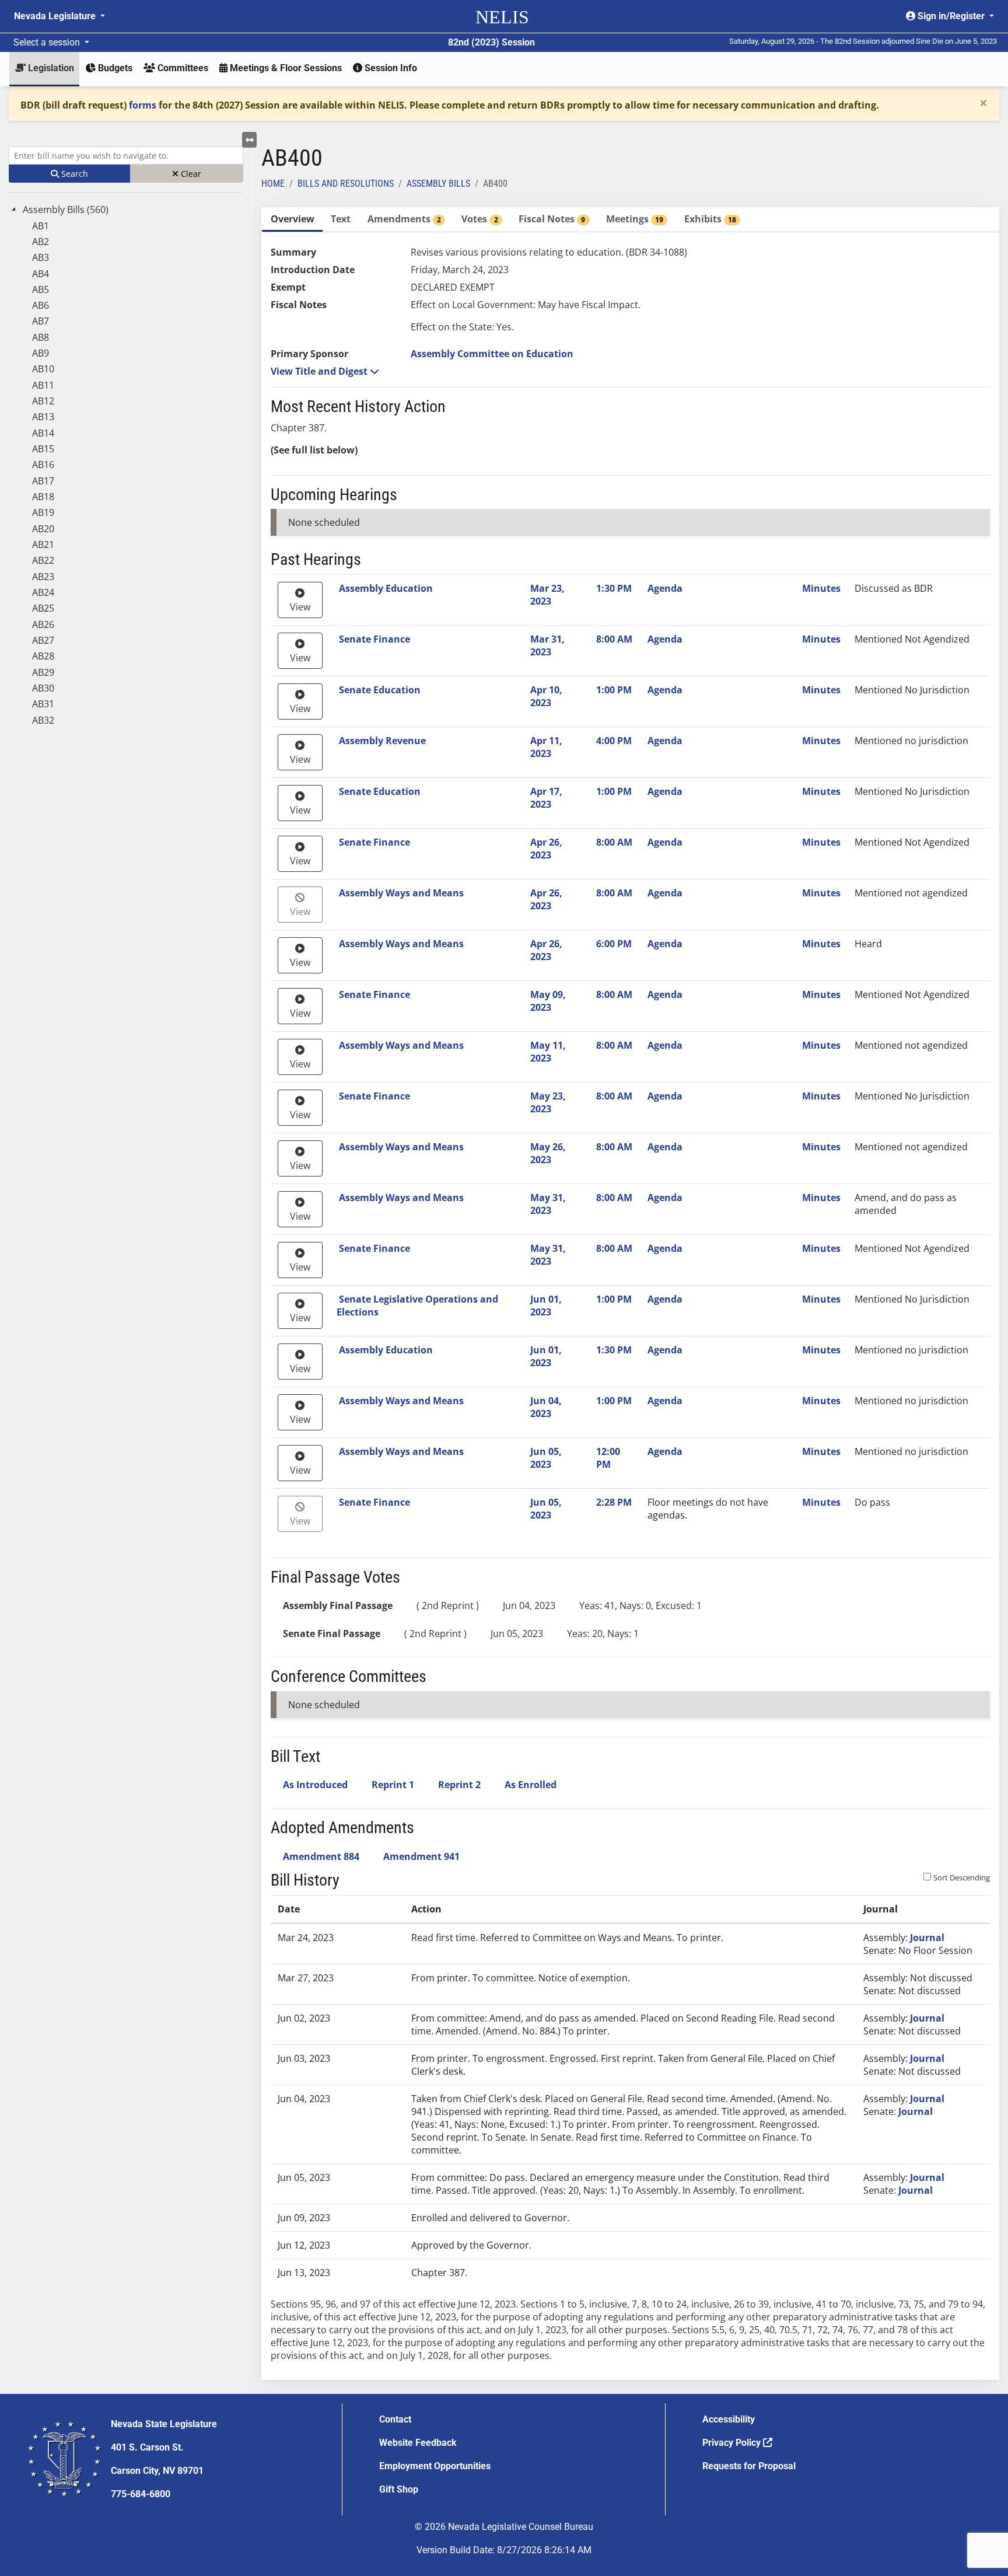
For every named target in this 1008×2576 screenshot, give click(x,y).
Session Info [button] (390, 68)
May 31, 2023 (548, 1204)
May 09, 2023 (548, 1001)
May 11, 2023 (548, 1052)
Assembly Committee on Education (492, 354)
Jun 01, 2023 (546, 1306)
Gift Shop (399, 2489)
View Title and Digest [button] (320, 371)
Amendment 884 (321, 1856)
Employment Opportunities (435, 2466)
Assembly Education (386, 588)
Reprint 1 (393, 1785)
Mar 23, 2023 (547, 595)
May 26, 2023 (548, 1153)
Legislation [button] (50, 68)
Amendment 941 (421, 1856)
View (300, 607)
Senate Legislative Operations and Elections (417, 1306)
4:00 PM (614, 741)
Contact (395, 2419)
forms (143, 105)
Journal (927, 1938)
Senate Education (380, 690)
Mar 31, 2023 (547, 645)
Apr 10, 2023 (546, 696)
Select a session (48, 42)
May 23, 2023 (548, 1102)
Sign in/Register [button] (951, 16)
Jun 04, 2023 (546, 1407)
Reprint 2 (459, 1785)
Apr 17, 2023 (546, 798)
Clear (190, 174)
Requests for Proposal (749, 2466)
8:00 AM (614, 639)
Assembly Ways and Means (401, 893)
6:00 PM (614, 944)
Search (73, 174)
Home (273, 184)
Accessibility (729, 2419)
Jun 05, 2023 (546, 1458)
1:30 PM (614, 588)
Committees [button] (182, 68)
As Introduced (315, 1785)
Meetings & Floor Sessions (285, 68)
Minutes (821, 588)
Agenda (665, 588)
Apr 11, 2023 (546, 747)
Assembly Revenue (382, 741)
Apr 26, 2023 (546, 849)
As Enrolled (531, 1785)
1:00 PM (614, 690)
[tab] (292, 220)
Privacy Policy (733, 2443)
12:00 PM (608, 1458)
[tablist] (630, 1294)
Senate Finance (374, 639)
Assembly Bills (438, 184)
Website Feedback (418, 2443)
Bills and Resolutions (346, 184)
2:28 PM (614, 1502)
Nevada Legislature (56, 16)
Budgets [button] (114, 68)
